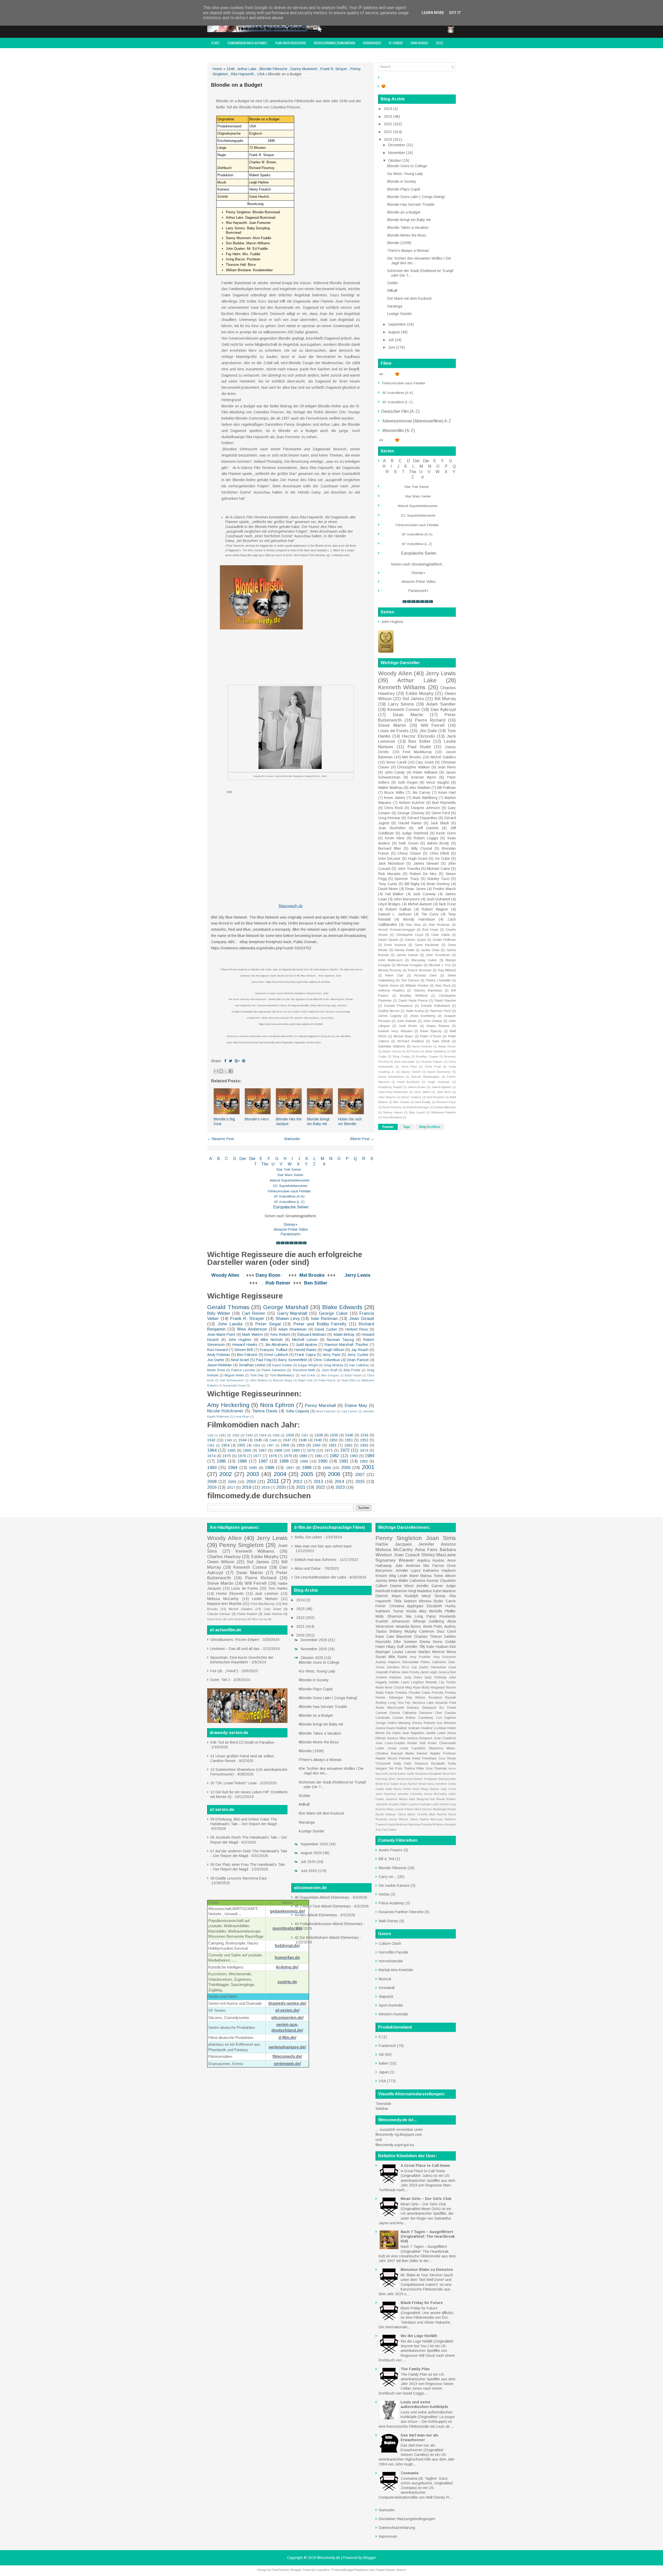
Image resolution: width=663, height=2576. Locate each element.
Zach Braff (329, 1370)
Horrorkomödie (391, 1961)
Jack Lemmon (267, 1594)
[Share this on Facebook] (225, 1061)
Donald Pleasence (398, 1006)
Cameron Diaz (432, 1631)
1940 (230, 69)
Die (252, 1159)
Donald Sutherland (435, 1006)
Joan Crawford (445, 1738)
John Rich (444, 1092)
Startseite (292, 1139)
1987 (263, 1461)
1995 (253, 1468)
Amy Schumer (445, 1657)
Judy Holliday (435, 1677)
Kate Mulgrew (419, 1799)
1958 (285, 1445)
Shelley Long (386, 1703)
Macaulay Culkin (424, 960)
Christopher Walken (413, 767)
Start (215, 43)
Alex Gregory (330, 1375)
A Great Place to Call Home (425, 2166)
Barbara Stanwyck (422, 1708)
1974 (211, 1456)
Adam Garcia (392, 1051)
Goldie (392, 283)
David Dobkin (282, 1365)
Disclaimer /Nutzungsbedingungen (407, 2519)
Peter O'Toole (431, 1036)
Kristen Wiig (386, 1576)
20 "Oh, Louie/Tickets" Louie (233, 1783)
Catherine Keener (424, 1581)
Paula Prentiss (396, 1693)
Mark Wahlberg (425, 798)
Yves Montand (392, 1117)
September (398, 324)
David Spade (388, 940)
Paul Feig (264, 1360)
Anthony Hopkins (391, 990)
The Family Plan (415, 2369)
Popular (388, 1127)
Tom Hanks (278, 1588)
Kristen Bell (416, 1743)
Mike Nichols (272, 1340)
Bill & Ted (386, 1859)
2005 (307, 1474)
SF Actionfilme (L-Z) (289, 1202)
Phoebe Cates (419, 1693)
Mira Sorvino (424, 1809)
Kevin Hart (447, 792)
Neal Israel (240, 1360)
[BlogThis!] (221, 1071)
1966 (247, 1450)
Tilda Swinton (405, 1601)
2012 (298, 1482)
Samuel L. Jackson (395, 914)
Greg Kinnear (389, 818)
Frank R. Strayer (334, 69)
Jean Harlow (273, 1614)
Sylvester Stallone (392, 1046)
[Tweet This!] (231, 1061)
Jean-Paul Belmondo (393, 1092)
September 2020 (315, 1844)
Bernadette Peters (416, 1662)
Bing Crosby (401, 1056)
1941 (364, 1435)
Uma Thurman (436, 1768)
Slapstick (386, 1997)
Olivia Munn (407, 1814)
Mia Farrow (259, 1619)
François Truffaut (274, 1350)
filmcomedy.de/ (287, 2056)
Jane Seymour (386, 1794)
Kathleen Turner (390, 1611)
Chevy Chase (409, 853)
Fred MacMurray (417, 752)
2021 (301, 1487)
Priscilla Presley (444, 1693)
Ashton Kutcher (412, 803)
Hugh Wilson (334, 1350)
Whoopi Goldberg (429, 1621)
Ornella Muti (426, 1814)
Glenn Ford (441, 813)
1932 (236, 1435)
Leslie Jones (386, 1748)
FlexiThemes (280, 2570)
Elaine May (356, 1406)
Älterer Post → (362, 1139)
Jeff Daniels (428, 828)
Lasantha (323, 2570)
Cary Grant (425, 762)
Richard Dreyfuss (411, 1041)
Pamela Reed (410, 1758)
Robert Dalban (398, 909)
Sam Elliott (441, 1041)
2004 (280, 1474)
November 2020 (314, 1649)
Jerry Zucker (358, 1355)
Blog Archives (430, 1127)
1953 (211, 1445)
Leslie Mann (408, 1576)
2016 (212, 1487)
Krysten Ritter (398, 1804)
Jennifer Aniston (437, 1544)
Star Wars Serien (290, 1175)
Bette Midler (399, 1581)
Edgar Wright (308, 1365)
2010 (251, 1482)
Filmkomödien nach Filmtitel (289, 1191)
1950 (333, 1440)
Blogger (370, 2558)
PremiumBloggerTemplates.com (353, 2570)
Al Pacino (413, 1051)
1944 (242, 1440)
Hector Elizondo (418, 736)
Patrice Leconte (243, 1370)
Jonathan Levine (252, 1365)
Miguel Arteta (234, 1375)
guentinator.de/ (287, 1928)
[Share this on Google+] (237, 1061)
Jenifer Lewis (436, 1733)
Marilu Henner (416, 1753)
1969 (296, 1450)
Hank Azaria (415, 1011)
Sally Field (403, 1764)
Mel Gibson (401, 1102)
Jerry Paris (331, 1355)
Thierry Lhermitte (438, 980)
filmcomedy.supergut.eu (395, 2145)
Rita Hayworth (243, 74)
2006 (334, 1474)
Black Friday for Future (422, 2303)
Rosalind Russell (442, 1698)
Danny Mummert (304, 69)
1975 (227, 1456)
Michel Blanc (403, 1036)
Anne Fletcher (326, 1411)
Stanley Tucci (438, 879)
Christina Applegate (406, 1606)
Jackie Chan (430, 950)
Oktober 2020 (312, 1658)
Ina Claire (393, 1733)
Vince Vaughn (438, 782)
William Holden (417, 986)
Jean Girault (362, 1319)
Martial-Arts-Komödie (396, 1970)
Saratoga (395, 306)
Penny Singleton (241, 1545)
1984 (370, 1456)
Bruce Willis (394, 792)
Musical (385, 1979)
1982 (334, 1456)
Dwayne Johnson (426, 808)
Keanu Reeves (438, 1026)
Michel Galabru (443, 757)
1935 (276, 1435)
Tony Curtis (388, 884)
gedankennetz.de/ (287, 1911)
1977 (257, 1456)
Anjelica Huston (431, 1560)
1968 (278, 1450)
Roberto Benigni (418, 1107)
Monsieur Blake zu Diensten (427, 2270)
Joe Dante (216, 1360)
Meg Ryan (413, 1687)
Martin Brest (216, 1370)
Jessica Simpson (420, 1738)
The (265, 1164)
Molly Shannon (389, 1616)
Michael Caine (438, 869)
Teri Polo (395, 1768)
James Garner (407, 955)
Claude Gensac (219, 1614)
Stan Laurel (417, 1112)
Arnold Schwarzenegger (397, 930)
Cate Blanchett (399, 1636)
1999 (327, 1468)
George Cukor (333, 1313)
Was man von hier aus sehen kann (323, 1546)
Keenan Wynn (424, 777)
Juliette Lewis (399, 1682)
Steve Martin (392, 725)
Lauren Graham (420, 1804)
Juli (391, 340)
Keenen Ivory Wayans (395, 1031)
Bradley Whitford (414, 996)
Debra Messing (399, 1723)
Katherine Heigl (404, 1591)
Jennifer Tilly (415, 1647)
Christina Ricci (398, 1667)
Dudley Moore (389, 1011)
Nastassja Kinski (445, 1809)
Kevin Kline (395, 838)
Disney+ (291, 1224)
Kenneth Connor (404, 710)
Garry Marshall (292, 1313)
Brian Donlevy (438, 884)
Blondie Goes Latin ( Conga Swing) (416, 197)
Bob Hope (430, 930)
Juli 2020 (309, 1862)
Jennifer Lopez (408, 1570)
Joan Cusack (407, 1555)
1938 (319, 1435)
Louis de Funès (393, 731)
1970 (311, 1450)
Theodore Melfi (304, 1370)
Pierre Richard (430, 720)
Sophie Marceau (431, 1819)
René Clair (394, 975)
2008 (212, 1482)
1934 (263, 1435)
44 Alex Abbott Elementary (316, 1915)
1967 (263, 1450)
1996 (270, 1468)
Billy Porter (352, 1370)
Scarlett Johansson (393, 1621)
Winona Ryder (431, 1601)
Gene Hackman (427, 945)
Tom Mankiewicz (282, 1375)
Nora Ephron (277, 1405)
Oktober (395, 160)
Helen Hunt (411, 1789)
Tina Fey (404, 1703)
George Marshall (286, 1307)
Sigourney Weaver (395, 1560)
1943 (228, 1440)
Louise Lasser (405, 1652)
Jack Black (440, 823)
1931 (222, 1435)
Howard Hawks (245, 1345)
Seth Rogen (408, 782)
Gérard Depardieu (422, 818)
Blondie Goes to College (407, 166)
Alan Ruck (443, 986)
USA (261, 74)
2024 (388, 109)
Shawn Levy (288, 1319)
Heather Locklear (434, 1728)
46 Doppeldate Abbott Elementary (322, 1897)
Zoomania (410, 2473)
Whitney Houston (444, 1824)
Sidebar (382, 2109)
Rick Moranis (389, 874)
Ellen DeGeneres (401, 1779)
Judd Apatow (306, 1345)
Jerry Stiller (422, 1092)
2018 (247, 1487)
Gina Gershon (437, 1784)
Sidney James (393, 1112)
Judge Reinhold (415, 833)
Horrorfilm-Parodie (394, 1952)
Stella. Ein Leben (308, 1537)
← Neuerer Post (221, 1139)
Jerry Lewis (358, 1275)
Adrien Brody (438, 843)
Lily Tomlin (448, 1682)
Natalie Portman (443, 1753)
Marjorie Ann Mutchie (224, 1604)
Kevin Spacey (431, 1031)
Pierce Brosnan (420, 970)
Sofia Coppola (297, 1411)
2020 (281, 1487)
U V (278, 1164)
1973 (364, 1450)
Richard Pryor (446, 1102)
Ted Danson (410, 980)
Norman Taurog (340, 1340)
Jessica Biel (447, 1672)
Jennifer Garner (430, 1586)
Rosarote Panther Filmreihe (401, 1912)
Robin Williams (425, 772)
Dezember (397, 145)
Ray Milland (447, 970)
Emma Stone (431, 1642)
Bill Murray (445, 699)
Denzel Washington (426, 1077)
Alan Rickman (439, 925)
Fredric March (444, 889)
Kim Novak (437, 1799)
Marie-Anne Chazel (390, 1687)
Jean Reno (447, 767)
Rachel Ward (446, 1814)
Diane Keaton (247, 1614)
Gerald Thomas (228, 1307)
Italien (384, 2063)
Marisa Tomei (432, 1576)
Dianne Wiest (402, 1586)
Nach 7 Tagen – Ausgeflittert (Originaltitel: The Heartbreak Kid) (428, 2236)
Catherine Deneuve (417, 1713)
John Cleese (433, 1021)
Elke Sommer (406, 1642)
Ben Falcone (247, 1355)
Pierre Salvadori (274, 1370)
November (397, 153)
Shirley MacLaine (439, 1555)
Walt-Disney (388, 1921)
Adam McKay (344, 1334)
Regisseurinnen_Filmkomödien (334, 43)
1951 (349, 1440)
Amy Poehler (420, 1657)
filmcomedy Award (224, 53)
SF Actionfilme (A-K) (289, 1196)
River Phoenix (392, 1107)
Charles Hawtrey (224, 1557)
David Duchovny (439, 1072)
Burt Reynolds (444, 803)
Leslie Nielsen (265, 1599)
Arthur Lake (247, 69)
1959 (301, 1445)
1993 (212, 1468)
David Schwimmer (391, 1077)
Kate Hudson (437, 1647)
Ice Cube (442, 858)
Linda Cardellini (413, 1748)
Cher (438, 1713)
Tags (406, 1127)
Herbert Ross (357, 1329)
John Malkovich (390, 960)
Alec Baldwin (420, 788)
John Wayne (387, 1097)
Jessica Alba (396, 1738)
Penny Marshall (320, 1406)
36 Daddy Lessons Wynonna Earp (239, 1878)
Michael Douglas (410, 965)
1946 (273, 1440)
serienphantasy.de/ (287, 2047)
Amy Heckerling (228, 1405)
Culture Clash (390, 1943)
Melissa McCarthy (223, 1599)
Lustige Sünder (400, 314)
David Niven (388, 889)
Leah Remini (440, 1804)
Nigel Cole (305, 1380)
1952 (364, 1440)
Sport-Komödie (391, 2005)
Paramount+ (291, 1234)
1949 (318, 1440)
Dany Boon (268, 1275)
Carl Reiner (254, 1313)
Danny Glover (411, 1072)
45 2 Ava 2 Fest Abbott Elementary (323, 1906)
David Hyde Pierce (413, 1001)
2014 (339, 1482)
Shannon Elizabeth (430, 1764)
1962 (348, 1445)
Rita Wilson (416, 1698)
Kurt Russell (435, 1097)
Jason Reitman (219, 1365)
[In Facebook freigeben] (231, 1071)
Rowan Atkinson (445, 1107)
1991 (344, 1461)
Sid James (413, 699)
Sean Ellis (348, 1380)
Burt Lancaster (405, 1062)
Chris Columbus (327, 1360)
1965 (232, 1450)
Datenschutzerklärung (397, 2528)
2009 (232, 1482)
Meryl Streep (434, 1596)
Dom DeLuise (389, 858)
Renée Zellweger (389, 1698)
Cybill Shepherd (417, 1774)
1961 (333, 1445)
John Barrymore (407, 899)
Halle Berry (394, 1789)
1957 (270, 1445)
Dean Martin (408, 715)
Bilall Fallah (353, 1375)
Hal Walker (395, 894)
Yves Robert (280, 1334)
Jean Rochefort (392, 828)
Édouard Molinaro (312, 1334)
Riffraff (392, 291)
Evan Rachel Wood (413, 1784)
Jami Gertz (448, 1789)
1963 (364, 1445)
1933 (249, 1435)
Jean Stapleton (413, 1733)
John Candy (395, 772)
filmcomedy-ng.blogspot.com (399, 2134)
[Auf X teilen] (226, 1071)
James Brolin (417, 1087)
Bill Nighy (412, 884)
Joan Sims (441, 1538)
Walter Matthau (390, 788)
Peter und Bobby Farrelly (320, 1324)
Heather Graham (408, 1728)
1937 (305, 1435)
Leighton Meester (424, 1682)
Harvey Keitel (404, 950)
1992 (364, 1461)
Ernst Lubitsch (276, 1355)
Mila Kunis (398, 1657)
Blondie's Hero (257, 1119)
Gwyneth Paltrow (388, 1672)
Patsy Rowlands (441, 1616)
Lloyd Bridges (389, 904)
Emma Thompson (426, 1779)
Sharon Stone (408, 1819)
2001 (368, 1467)
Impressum (252, 53)
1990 (323, 1461)
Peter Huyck (327, 1380)
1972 (345, 1450)
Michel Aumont (420, 904)
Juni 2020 (309, 1871)
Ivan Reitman (324, 1319)
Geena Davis (385, 1728)
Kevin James (395, 798)
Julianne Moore (396, 1799)
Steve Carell (396, 762)
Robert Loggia (426, 838)
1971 (329, 1450)
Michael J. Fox (440, 965)
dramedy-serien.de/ (287, 2003)
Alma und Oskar (308, 1568)
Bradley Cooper (427, 1056)
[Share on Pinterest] (244, 1061)
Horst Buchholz (408, 1082)
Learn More (433, 13)
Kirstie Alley (417, 1611)
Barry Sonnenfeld (292, 1360)
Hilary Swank (430, 1789)
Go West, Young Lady (405, 174)
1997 (290, 1468)
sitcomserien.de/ (287, 2018)
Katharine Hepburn (439, 1570)
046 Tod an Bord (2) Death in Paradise (242, 1742)
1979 (288, 1456)
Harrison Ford (440, 1011)
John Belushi (407, 1021)
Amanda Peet (445, 1703)
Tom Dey (257, 1375)
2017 (231, 1487)
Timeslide (383, 2104)
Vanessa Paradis (420, 1824)
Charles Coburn (432, 1062)
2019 (265, 1487)
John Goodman (438, 955)
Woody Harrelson (419, 919)
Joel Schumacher (232, 1380)
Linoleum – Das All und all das (235, 1649)
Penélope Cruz (434, 1758)
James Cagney (390, 1016)
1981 (319, 1456)
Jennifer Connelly (410, 1794)
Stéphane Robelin (443, 1112)
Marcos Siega (283, 1380)
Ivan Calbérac (359, 1365)
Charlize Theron (428, 1636)
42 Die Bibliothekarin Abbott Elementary (327, 1937)
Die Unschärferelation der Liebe (320, 1577)
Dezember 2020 (314, 1640)
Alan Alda (413, 925)
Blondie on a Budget (237, 85)
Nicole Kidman (386, 1814)
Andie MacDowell (390, 1708)
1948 (302, 1440)
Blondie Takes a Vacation (408, 227)
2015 (360, 1482)
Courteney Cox (430, 1718)
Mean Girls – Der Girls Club (426, 2199)
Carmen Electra (388, 1713)
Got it (455, 13)
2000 (346, 1468)
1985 (221, 1461)
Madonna (436, 1748)
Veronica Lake (423, 1703)
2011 (273, 1481)
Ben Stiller (316, 1283)
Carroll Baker (397, 1774)
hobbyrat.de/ (287, 1946)
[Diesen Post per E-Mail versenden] (216, 1071)
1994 (233, 1468)
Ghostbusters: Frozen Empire (235, 1640)
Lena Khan (242, 1417)
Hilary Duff (395, 1647)
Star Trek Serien (289, 1169)
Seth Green (409, 843)
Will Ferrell (433, 725)
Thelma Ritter (414, 1768)
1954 (225, 1445)
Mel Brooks (312, 1275)
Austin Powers (391, 1850)
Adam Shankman (293, 1329)
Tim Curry (430, 914)
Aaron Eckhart (422, 1046)
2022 (439, 43)
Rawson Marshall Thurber (346, 1345)
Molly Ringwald (433, 1687)
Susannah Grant (234, 1385)
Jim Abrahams (277, 1345)
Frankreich (387, 2046)
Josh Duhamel (438, 899)
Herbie (384, 1894)
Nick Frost (447, 904)
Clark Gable (440, 935)
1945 (258, 1440)
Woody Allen (225, 1275)
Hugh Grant (418, 858)
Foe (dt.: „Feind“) (224, 1671)
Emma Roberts (424, 1723)
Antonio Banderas (428, 990)
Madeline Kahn (429, 1591)
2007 (360, 1475)
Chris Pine (409, 1067)
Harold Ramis (305, 1350)
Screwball (387, 1988)
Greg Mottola (333, 1365)
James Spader (441, 1087)
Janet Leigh (429, 1672)
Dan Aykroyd (443, 710)
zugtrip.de (287, 1982)
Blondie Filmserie (273, 69)
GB (381, 2054)
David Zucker (326, 1329)
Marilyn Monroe (432, 1652)
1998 (307, 1468)
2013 (318, 1482)
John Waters (258, 1380)
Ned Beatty (423, 1102)
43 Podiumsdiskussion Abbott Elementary (329, 1924)
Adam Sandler (441, 704)
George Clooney (411, 813)
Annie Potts (433, 1626)
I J (296, 1159)
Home (217, 69)
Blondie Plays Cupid (404, 189)
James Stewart (426, 863)
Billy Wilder (219, 1313)
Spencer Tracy (407, 879)
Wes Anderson (252, 1329)
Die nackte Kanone (394, 1885)
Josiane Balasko (388, 1677)
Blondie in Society (402, 181)
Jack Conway (424, 894)
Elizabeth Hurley (441, 1606)
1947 (287, 1440)
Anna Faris (426, 1550)
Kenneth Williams (402, 687)
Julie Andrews (237, 1619)
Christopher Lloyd (410, 935)
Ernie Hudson (395, 945)
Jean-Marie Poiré (221, 1334)
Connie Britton (404, 1718)
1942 (211, 1440)
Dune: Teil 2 (220, 1680)
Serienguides (372, 43)
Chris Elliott (439, 853)
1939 (334, 1435)
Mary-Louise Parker (400, 1809)
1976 (242, 1456)
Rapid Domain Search (391, 2570)
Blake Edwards (342, 1307)
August (395, 332)
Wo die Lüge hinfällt (419, 2336)
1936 (290, 1435)
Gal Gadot (420, 1667)
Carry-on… (388, 1877)
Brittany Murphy (403, 1631)
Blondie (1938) (399, 243)
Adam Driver (447, 1046)
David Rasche (445, 1001)
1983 (354, 1456)
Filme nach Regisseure (291, 43)
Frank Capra (305, 1355)
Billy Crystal (422, 848)
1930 (210, 1435)
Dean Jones (415, 889)
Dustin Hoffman (444, 940)
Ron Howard (217, 1350)
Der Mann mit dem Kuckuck (409, 298)
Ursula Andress (397, 1824)
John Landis (230, 1324)
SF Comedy (396, 43)
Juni (392, 347)
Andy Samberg (436, 1051)
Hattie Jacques (394, 1544)
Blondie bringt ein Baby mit (409, 220)
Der (243, 1159)
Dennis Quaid (415, 940)
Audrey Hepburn (388, 1662)
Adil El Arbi (308, 1375)
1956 (256, 1445)
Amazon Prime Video (291, 1229)
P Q (352, 1159)
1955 (241, 1445)
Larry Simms (401, 704)
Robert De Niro (423, 874)
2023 (340, 1487)
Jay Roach (360, 1350)
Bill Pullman (446, 788)
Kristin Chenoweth (442, 1743)
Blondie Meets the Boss (407, 235)
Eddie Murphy (420, 693)
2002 (226, 1474)
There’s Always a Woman (408, 251)
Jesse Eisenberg (423, 1016)
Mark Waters (253, 1334)
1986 (242, 1461)
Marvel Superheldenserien (290, 1180)
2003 (253, 1474)
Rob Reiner (278, 1283)
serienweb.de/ (287, 2064)
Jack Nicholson (391, 863)
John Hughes (419, 43)
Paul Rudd (419, 747)
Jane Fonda (410, 1672)
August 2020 (312, 1853)
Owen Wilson (221, 1562)
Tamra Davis (265, 1411)
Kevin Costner (411, 1097)
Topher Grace (388, 986)
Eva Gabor (391, 1784)
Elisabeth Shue (439, 1774)
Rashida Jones (386, 1819)
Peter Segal (268, 1324)
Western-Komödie (393, 2014)
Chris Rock (394, 808)
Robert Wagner (435, 909)
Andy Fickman (219, 1355)
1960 (316, 1445)
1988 (284, 1461)
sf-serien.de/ (287, 2010)
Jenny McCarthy (435, 1794)
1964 (212, 1450)
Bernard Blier (390, 848)
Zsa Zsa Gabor (386, 1830)
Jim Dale (428, 731)
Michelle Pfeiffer (442, 1611)
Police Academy (391, 1903)
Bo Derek (448, 1708)
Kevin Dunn (446, 833)
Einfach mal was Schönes (315, 1560)
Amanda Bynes (409, 1626)
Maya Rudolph (405, 1596)
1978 (273, 1456)
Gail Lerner (349, 1411)
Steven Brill (244, 1350)
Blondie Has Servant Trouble (411, 204)
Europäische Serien (290, 1207)
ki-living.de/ (287, 1967)
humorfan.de (287, 1958)
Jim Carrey (421, 792)
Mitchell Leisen (305, 1340)
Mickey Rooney (390, 970)
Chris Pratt (433, 1067)
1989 (304, 1461)
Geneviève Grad (443, 1667)
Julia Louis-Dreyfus (390, 1743)
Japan (384, 2072)
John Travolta (409, 869)
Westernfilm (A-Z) (399, 431)
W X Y (298, 1164)
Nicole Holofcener (225, 1411)
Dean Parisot (358, 1360)
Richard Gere (426, 975)
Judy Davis (413, 1677)
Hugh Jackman (439, 1082)
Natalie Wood (386, 1758)
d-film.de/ (287, 2038)
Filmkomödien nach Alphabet (248, 43)
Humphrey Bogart (390, 1087)
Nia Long (414, 1616)
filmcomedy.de (291, 905)
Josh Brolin (408, 1026)
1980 (303, 1456)
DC (276, 1186)
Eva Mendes (446, 1723)
